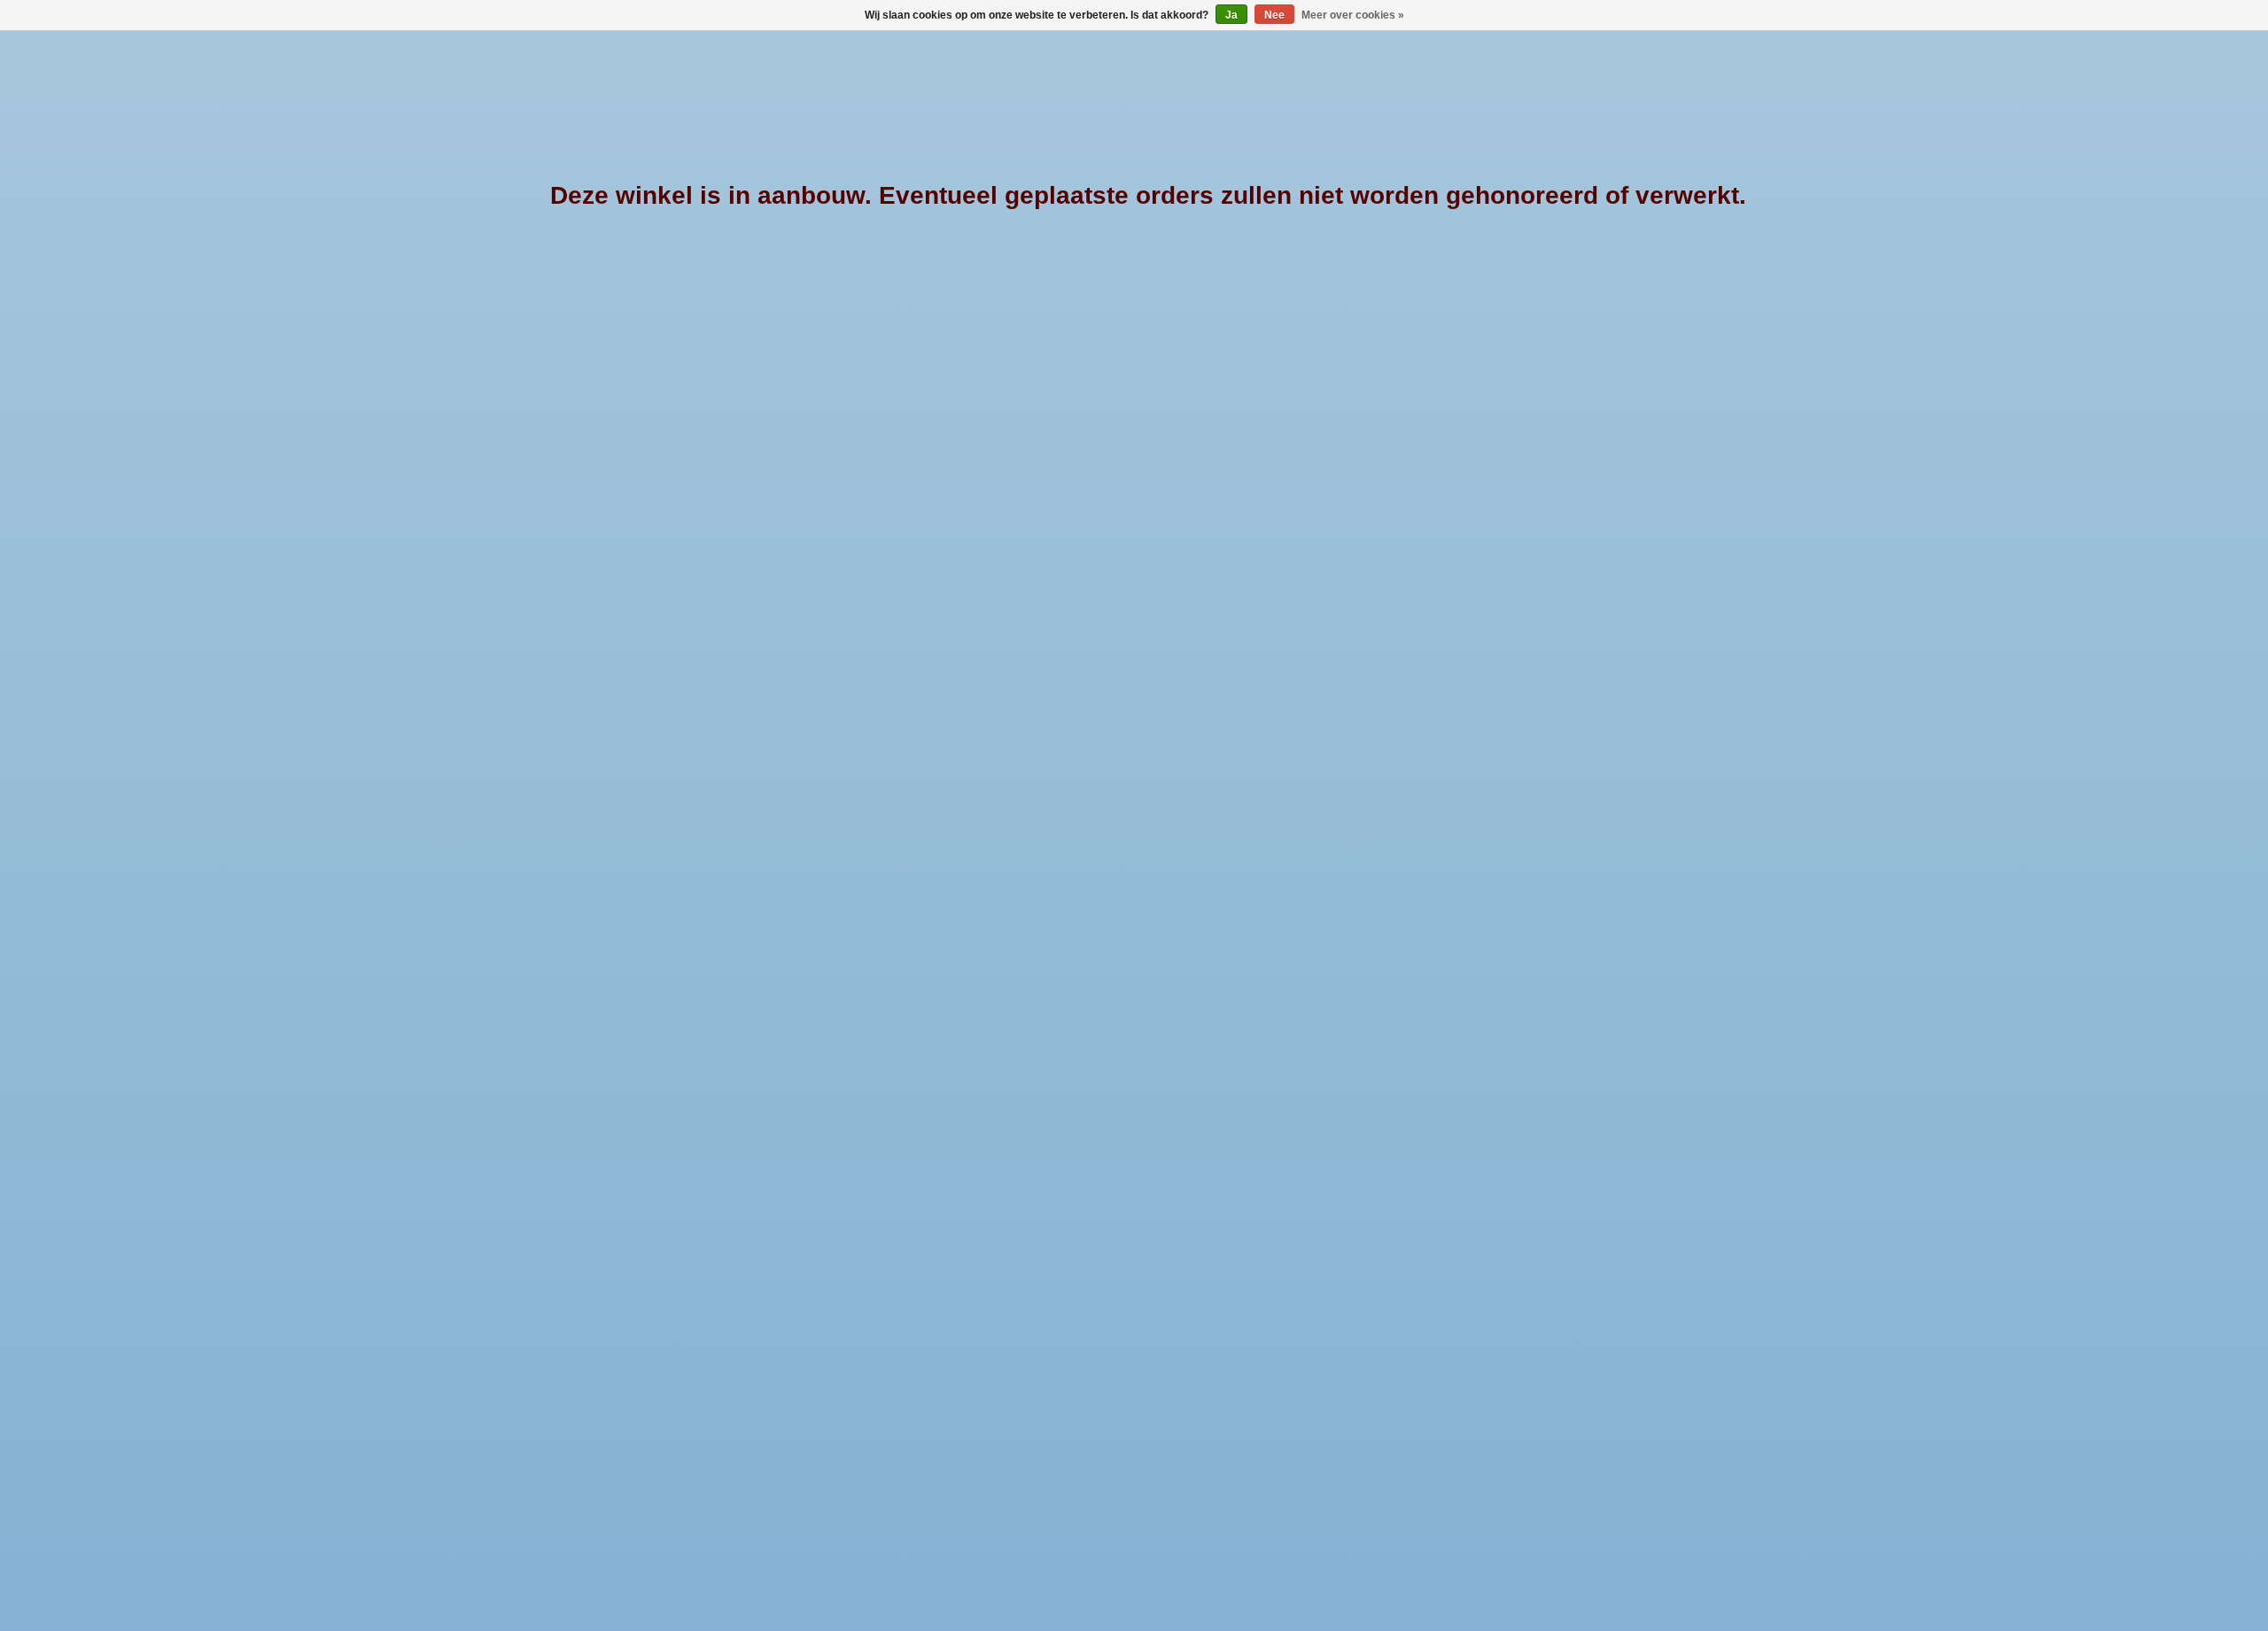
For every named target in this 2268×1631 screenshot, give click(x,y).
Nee (1274, 15)
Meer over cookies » (1353, 15)
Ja (1231, 15)
